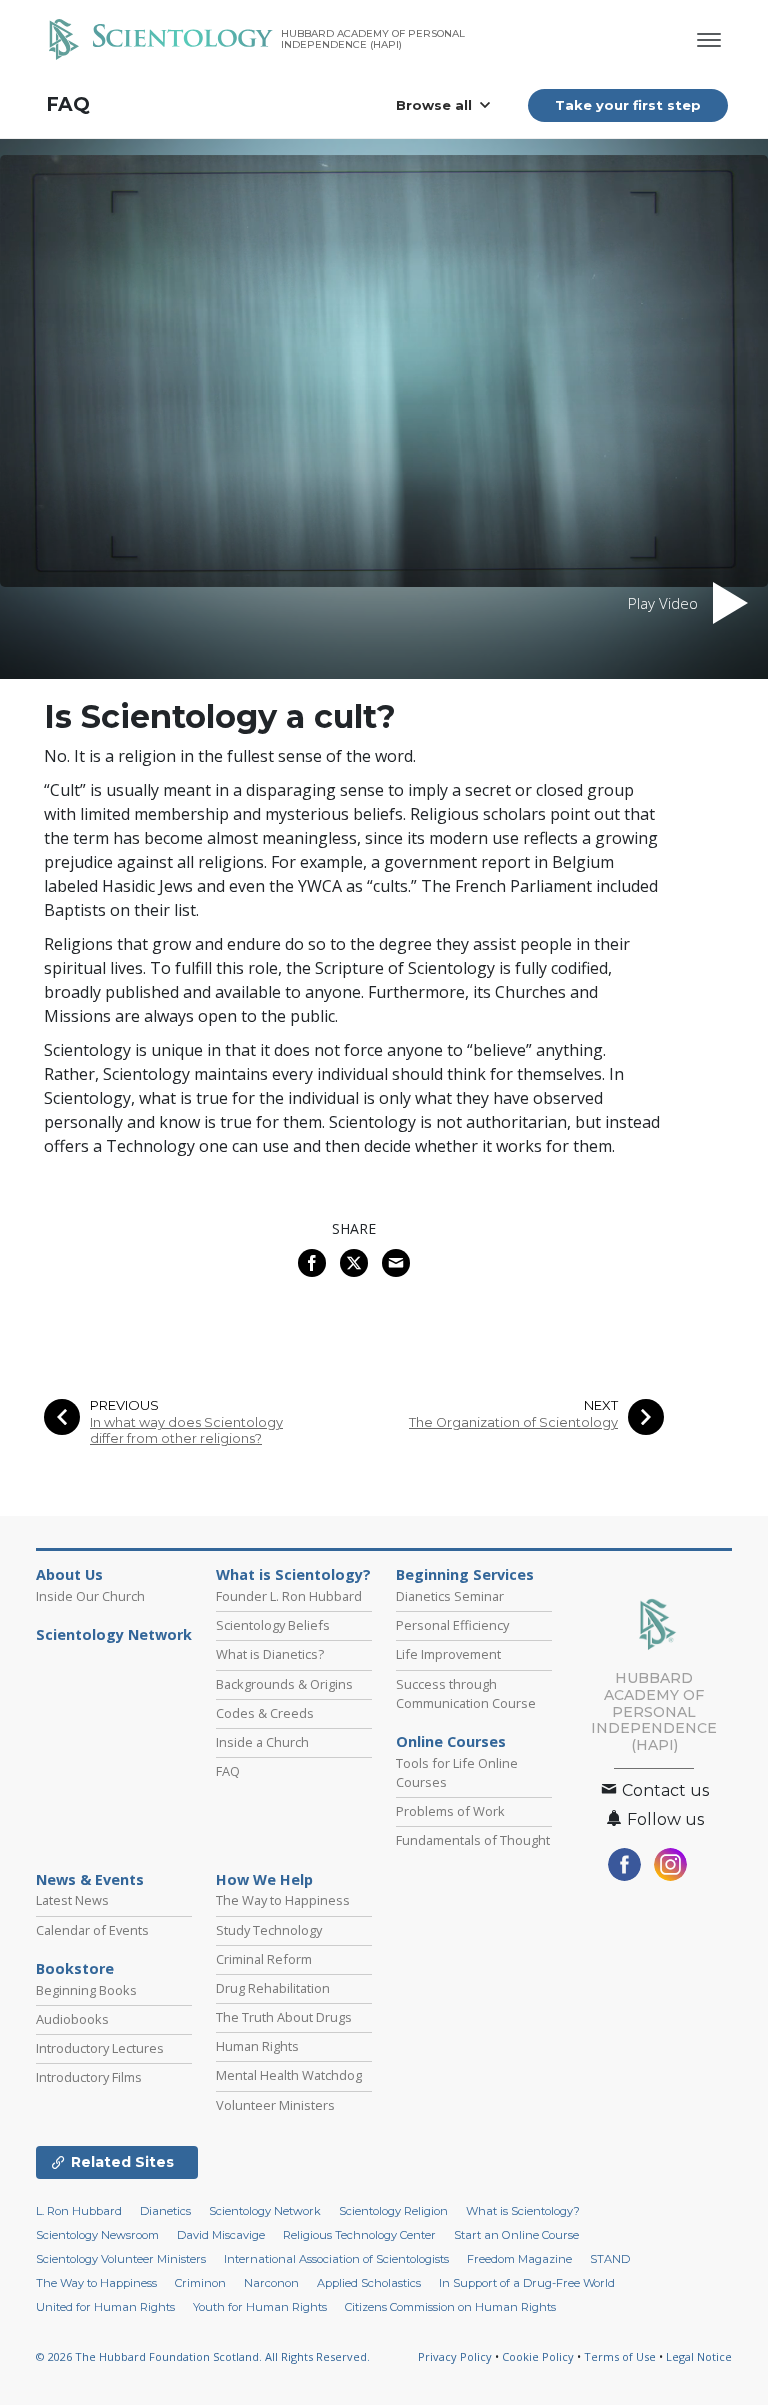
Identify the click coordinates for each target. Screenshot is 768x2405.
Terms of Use (620, 2356)
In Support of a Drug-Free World (527, 2283)
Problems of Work (450, 1811)
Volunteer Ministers (275, 2105)
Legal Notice (699, 2356)
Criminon (200, 2283)
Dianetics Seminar (450, 1596)
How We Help (264, 1880)
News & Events (90, 1880)
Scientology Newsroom (97, 2235)
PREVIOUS (124, 1405)
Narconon (271, 2283)
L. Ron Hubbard (79, 2211)
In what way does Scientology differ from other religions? (186, 1430)
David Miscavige (221, 2235)
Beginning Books (86, 1990)
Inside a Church (262, 1742)
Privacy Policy (455, 2356)
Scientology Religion (393, 2211)
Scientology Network (114, 1635)
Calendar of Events (92, 1930)
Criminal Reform (264, 1959)
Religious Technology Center (359, 2235)
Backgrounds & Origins (284, 1684)
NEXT (601, 1405)
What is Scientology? (293, 1575)
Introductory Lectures (100, 2048)
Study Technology (269, 1930)
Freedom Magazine (519, 2259)
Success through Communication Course (466, 1693)
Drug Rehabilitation (273, 1988)
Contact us (663, 1790)
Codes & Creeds (265, 1713)
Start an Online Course (516, 2235)
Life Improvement (448, 1654)
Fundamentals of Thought (473, 1840)
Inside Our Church (90, 1596)
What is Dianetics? (270, 1654)
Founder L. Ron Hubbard (289, 1596)
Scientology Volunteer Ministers (121, 2259)
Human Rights (257, 2046)
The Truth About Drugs (284, 2017)
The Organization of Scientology (513, 1422)
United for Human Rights (105, 2307)
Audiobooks (72, 2019)
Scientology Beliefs (273, 1625)
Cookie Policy (538, 2356)
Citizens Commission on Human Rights (450, 2307)
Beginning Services (465, 1575)
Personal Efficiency (452, 1625)
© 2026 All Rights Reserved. (203, 2356)
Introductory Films (89, 2077)
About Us (69, 1575)
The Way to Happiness (283, 1900)
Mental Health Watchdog (289, 2075)
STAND (610, 2259)
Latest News (72, 1900)
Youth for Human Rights (260, 2307)
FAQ (68, 104)
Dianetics (165, 2211)
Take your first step (628, 105)
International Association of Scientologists (336, 2259)
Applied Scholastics (369, 2283)
